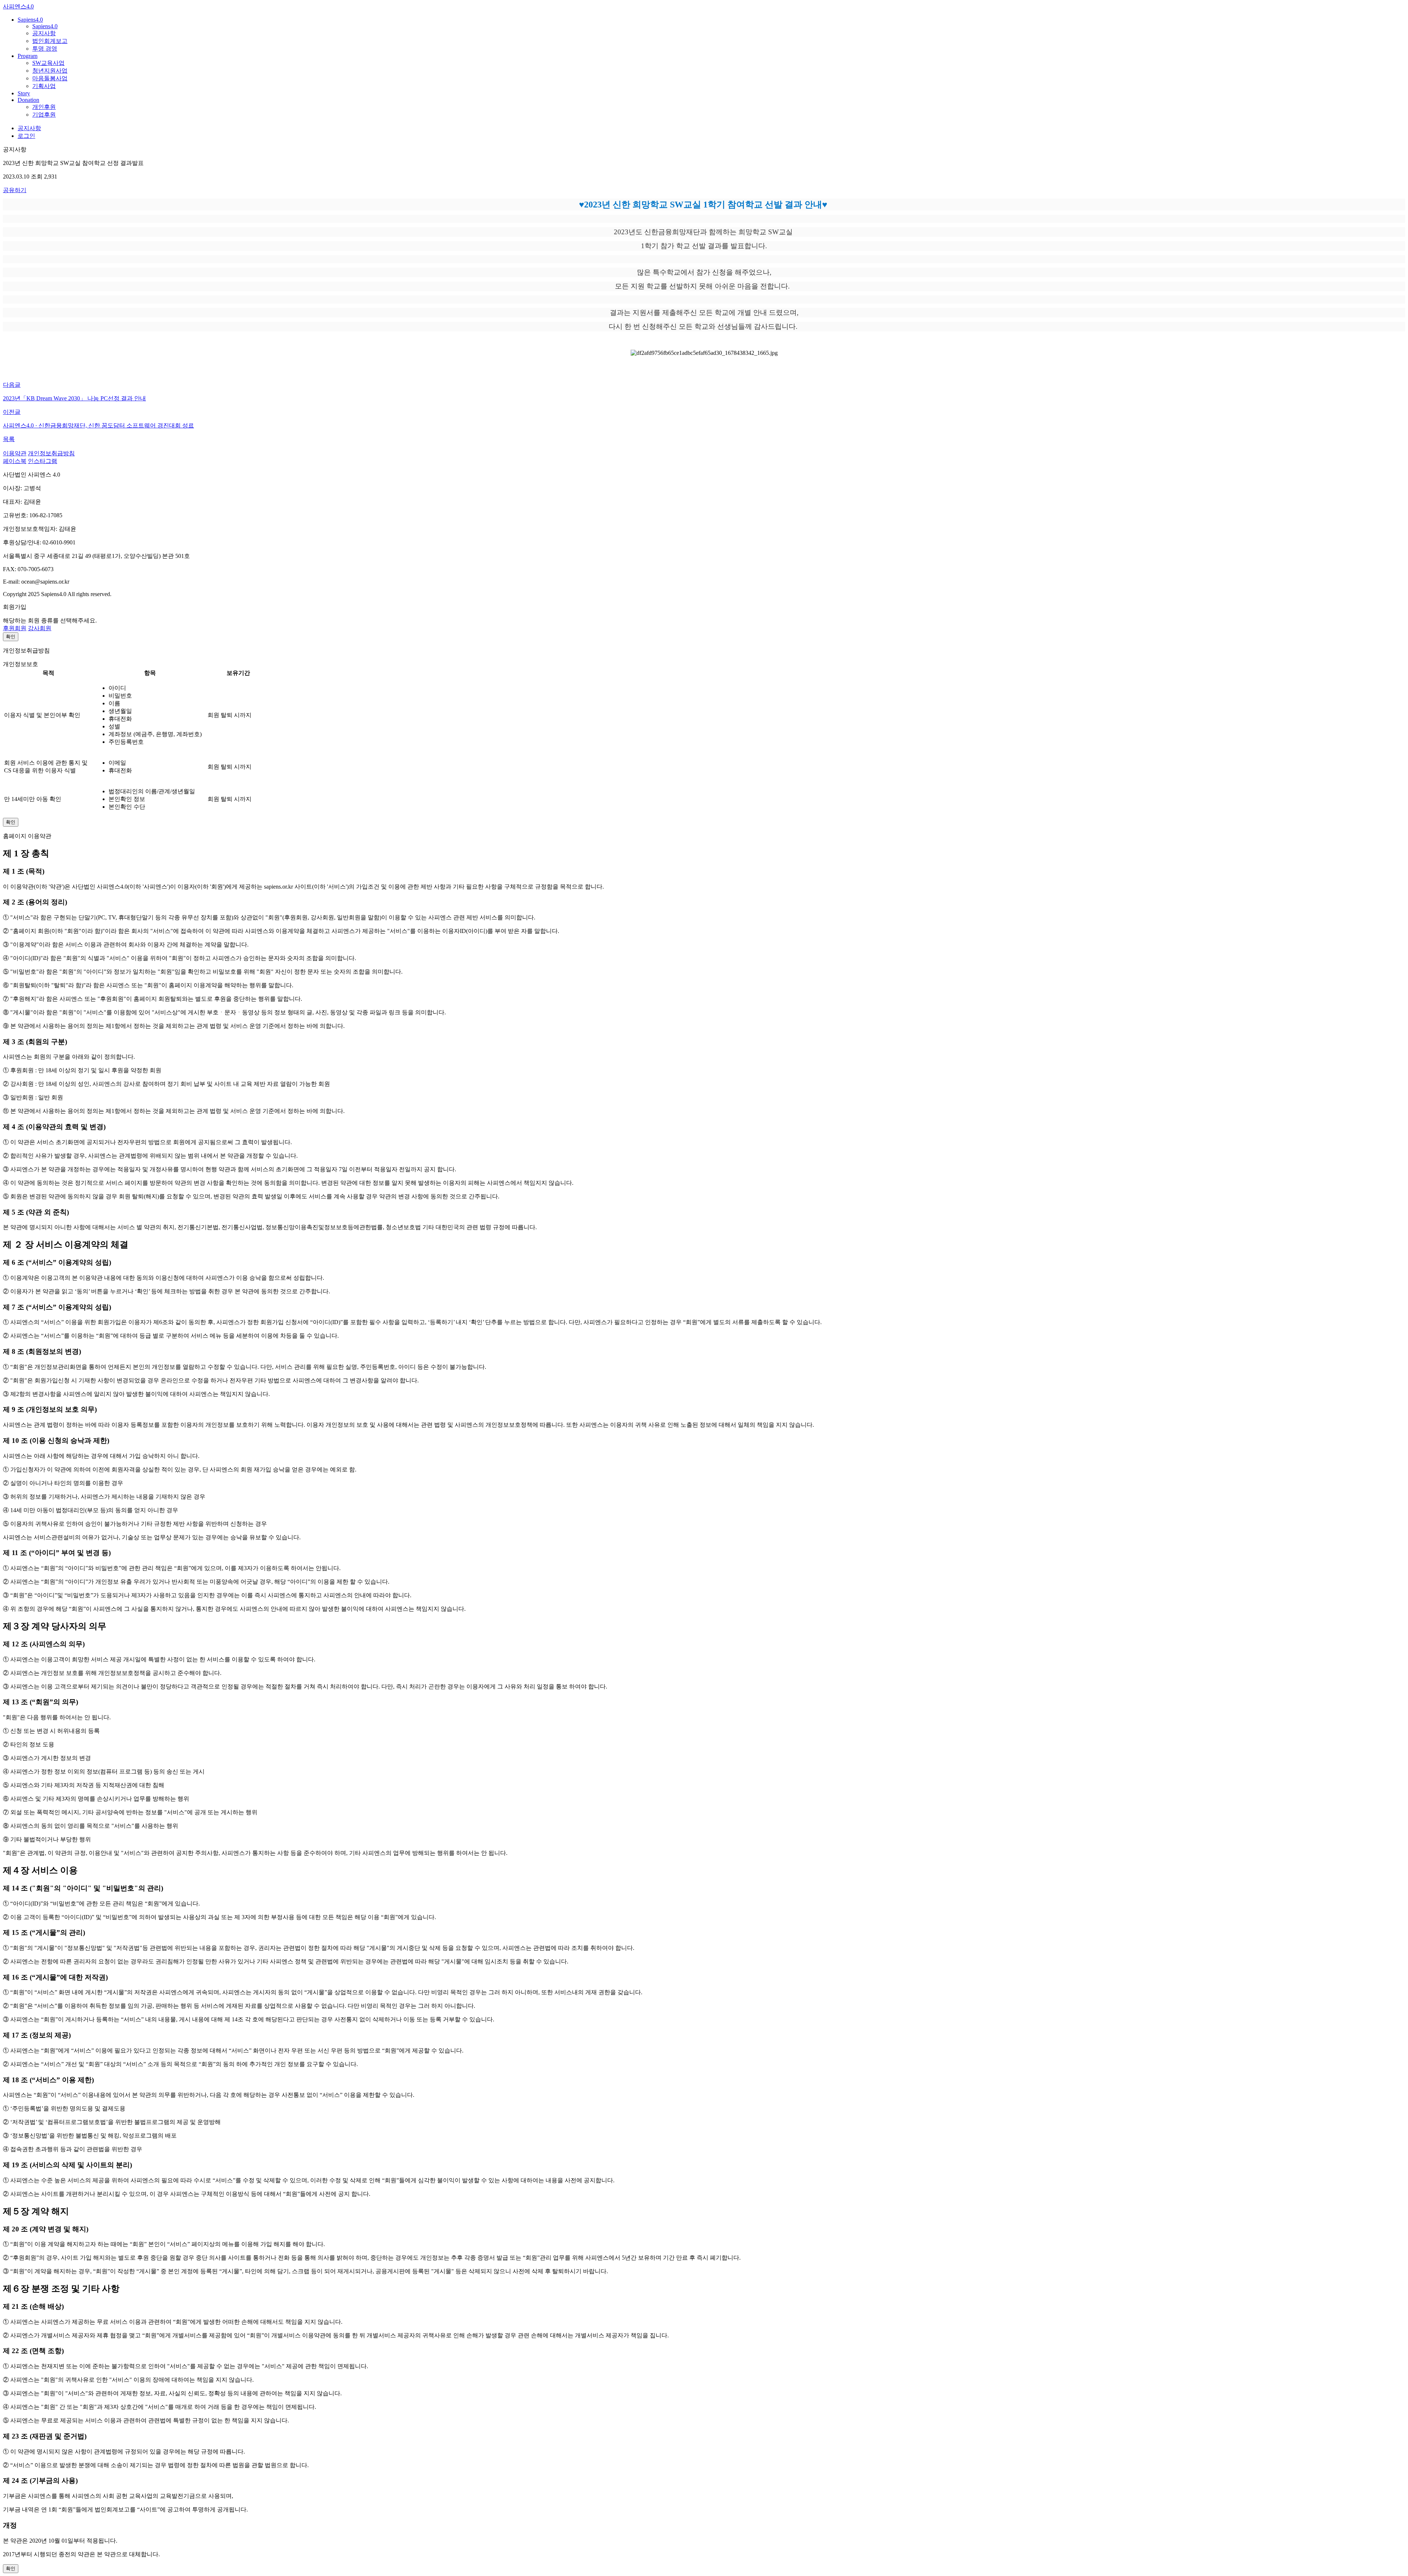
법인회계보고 (50, 41)
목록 (9, 439)
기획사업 (44, 86)
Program (27, 56)
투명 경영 (45, 49)
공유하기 (15, 190)
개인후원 (44, 107)
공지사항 (44, 33)
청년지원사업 (50, 71)
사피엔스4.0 (18, 6)
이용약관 (15, 453)
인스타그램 (43, 461)
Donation (28, 100)
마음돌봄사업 (50, 78)
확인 (11, 637)
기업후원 (44, 115)
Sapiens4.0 (30, 20)
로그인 (26, 136)
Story (24, 93)
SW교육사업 (48, 63)
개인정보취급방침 (51, 453)
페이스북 (15, 461)
